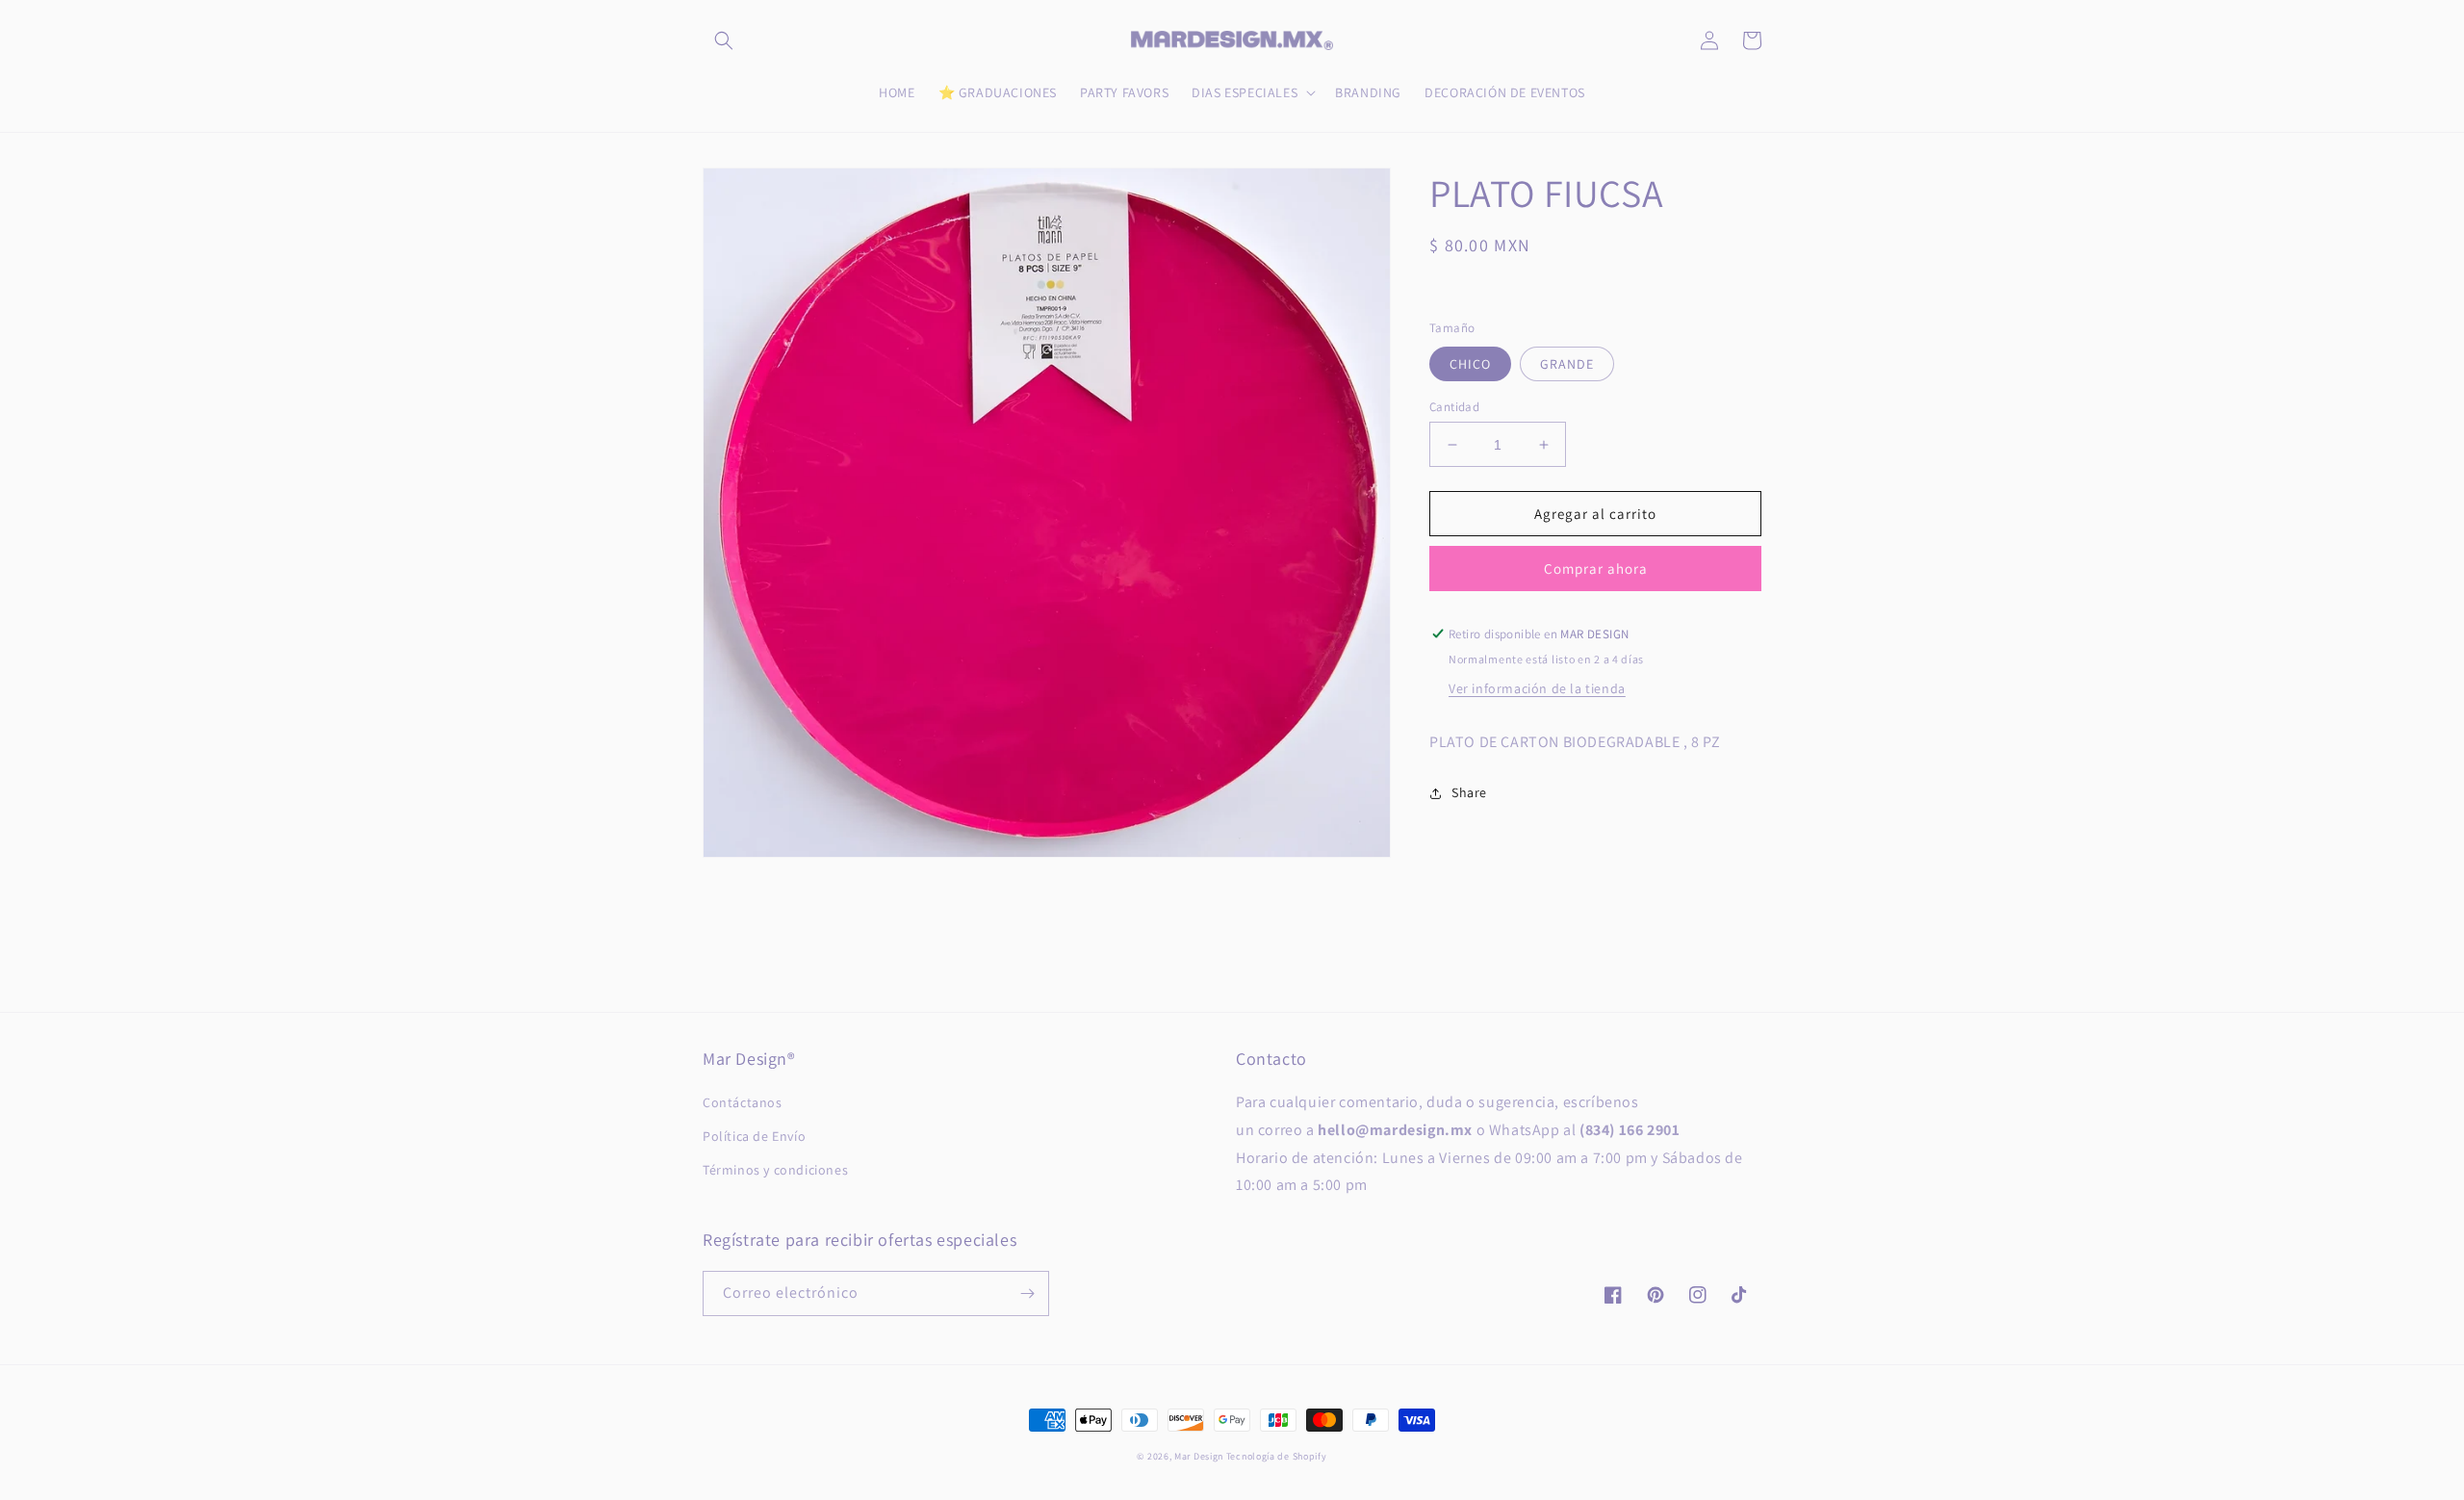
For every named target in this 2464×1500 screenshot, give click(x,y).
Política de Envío (754, 1136)
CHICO (1470, 364)
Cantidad (1454, 407)
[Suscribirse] (1027, 1293)
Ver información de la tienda (1537, 688)
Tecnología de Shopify (1277, 1456)
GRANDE (1567, 364)
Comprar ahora (1596, 569)
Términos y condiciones (775, 1170)
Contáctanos (743, 1102)
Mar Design (1199, 1456)
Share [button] (1469, 792)
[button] (724, 40)
